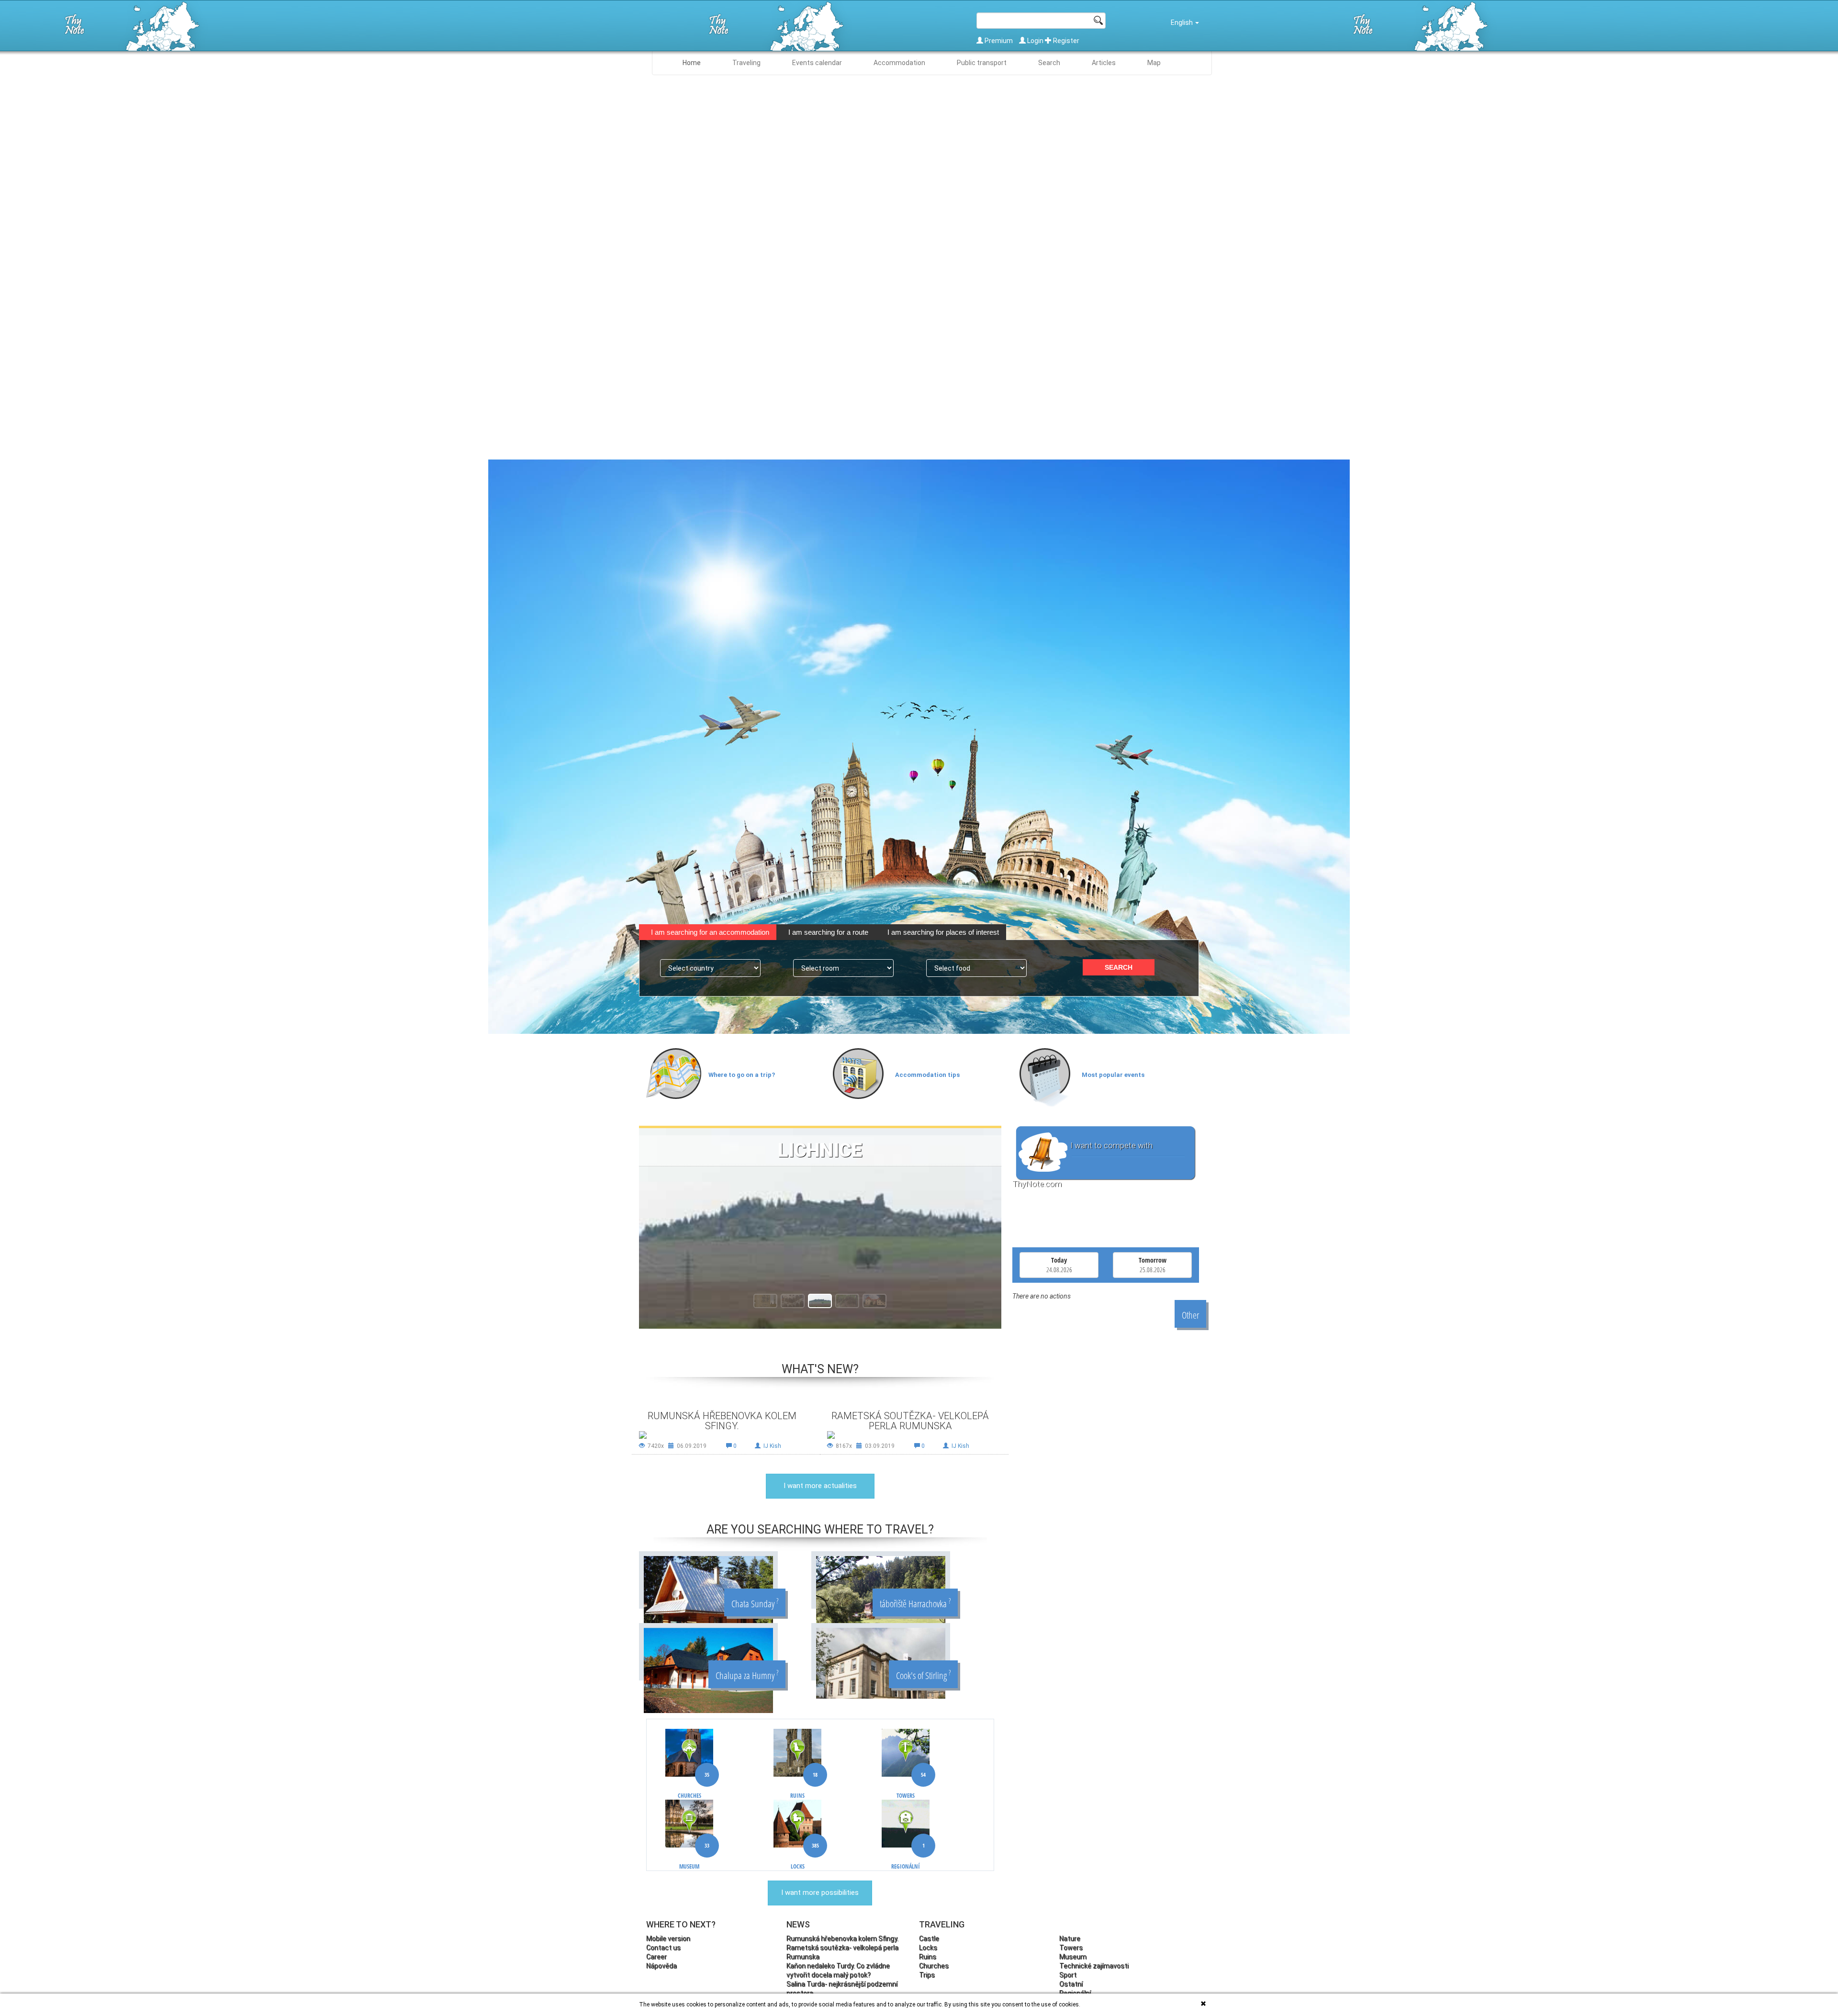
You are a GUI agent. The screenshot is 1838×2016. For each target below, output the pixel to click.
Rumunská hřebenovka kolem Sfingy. (722, 1421)
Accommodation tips (927, 1075)
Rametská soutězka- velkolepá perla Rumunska (910, 1421)
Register (1065, 41)
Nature (1070, 1938)
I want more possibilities (820, 1893)
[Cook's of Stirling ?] (881, 1663)
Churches (694, 1786)
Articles (1104, 63)
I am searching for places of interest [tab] (943, 932)
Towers (911, 1786)
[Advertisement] (1100, 1395)
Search (1049, 63)
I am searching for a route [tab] (828, 932)
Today (1059, 1265)
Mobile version (668, 1938)
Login (1035, 41)
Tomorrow (1153, 1265)
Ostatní (1071, 1984)
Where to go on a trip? (742, 1075)
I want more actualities (820, 1486)
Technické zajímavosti (1094, 1966)
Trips (927, 1975)
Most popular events (1113, 1075)
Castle (929, 1938)
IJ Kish (772, 1446)
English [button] (1182, 22)
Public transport (982, 63)
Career (656, 1957)
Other (1190, 1315)
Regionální (908, 1856)
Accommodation (899, 63)
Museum (694, 1856)
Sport (1068, 1975)
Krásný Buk (820, 1150)
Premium (999, 41)
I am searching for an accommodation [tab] (710, 932)
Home (692, 63)
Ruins (804, 1786)
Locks (805, 1856)
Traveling (746, 63)
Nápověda (661, 1966)
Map (1154, 63)
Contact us (663, 1948)
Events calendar (817, 63)
